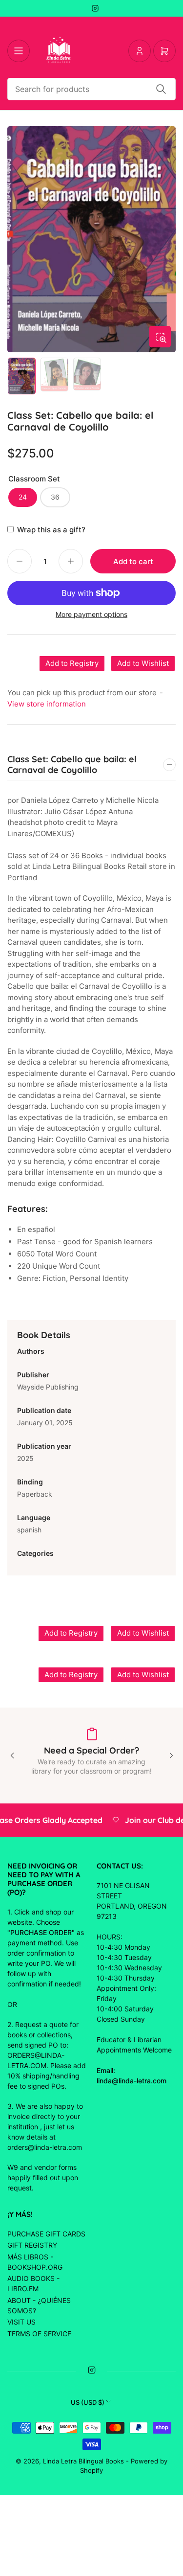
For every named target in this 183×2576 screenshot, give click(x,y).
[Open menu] (19, 51)
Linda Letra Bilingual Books (83, 2461)
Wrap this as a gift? (51, 530)
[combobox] (91, 89)
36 (55, 497)
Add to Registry (72, 663)
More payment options (91, 614)
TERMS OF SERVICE (39, 2334)
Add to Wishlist (143, 663)
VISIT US (21, 2322)
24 (23, 497)
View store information (47, 704)
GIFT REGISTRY (32, 2245)
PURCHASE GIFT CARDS (46, 2234)
